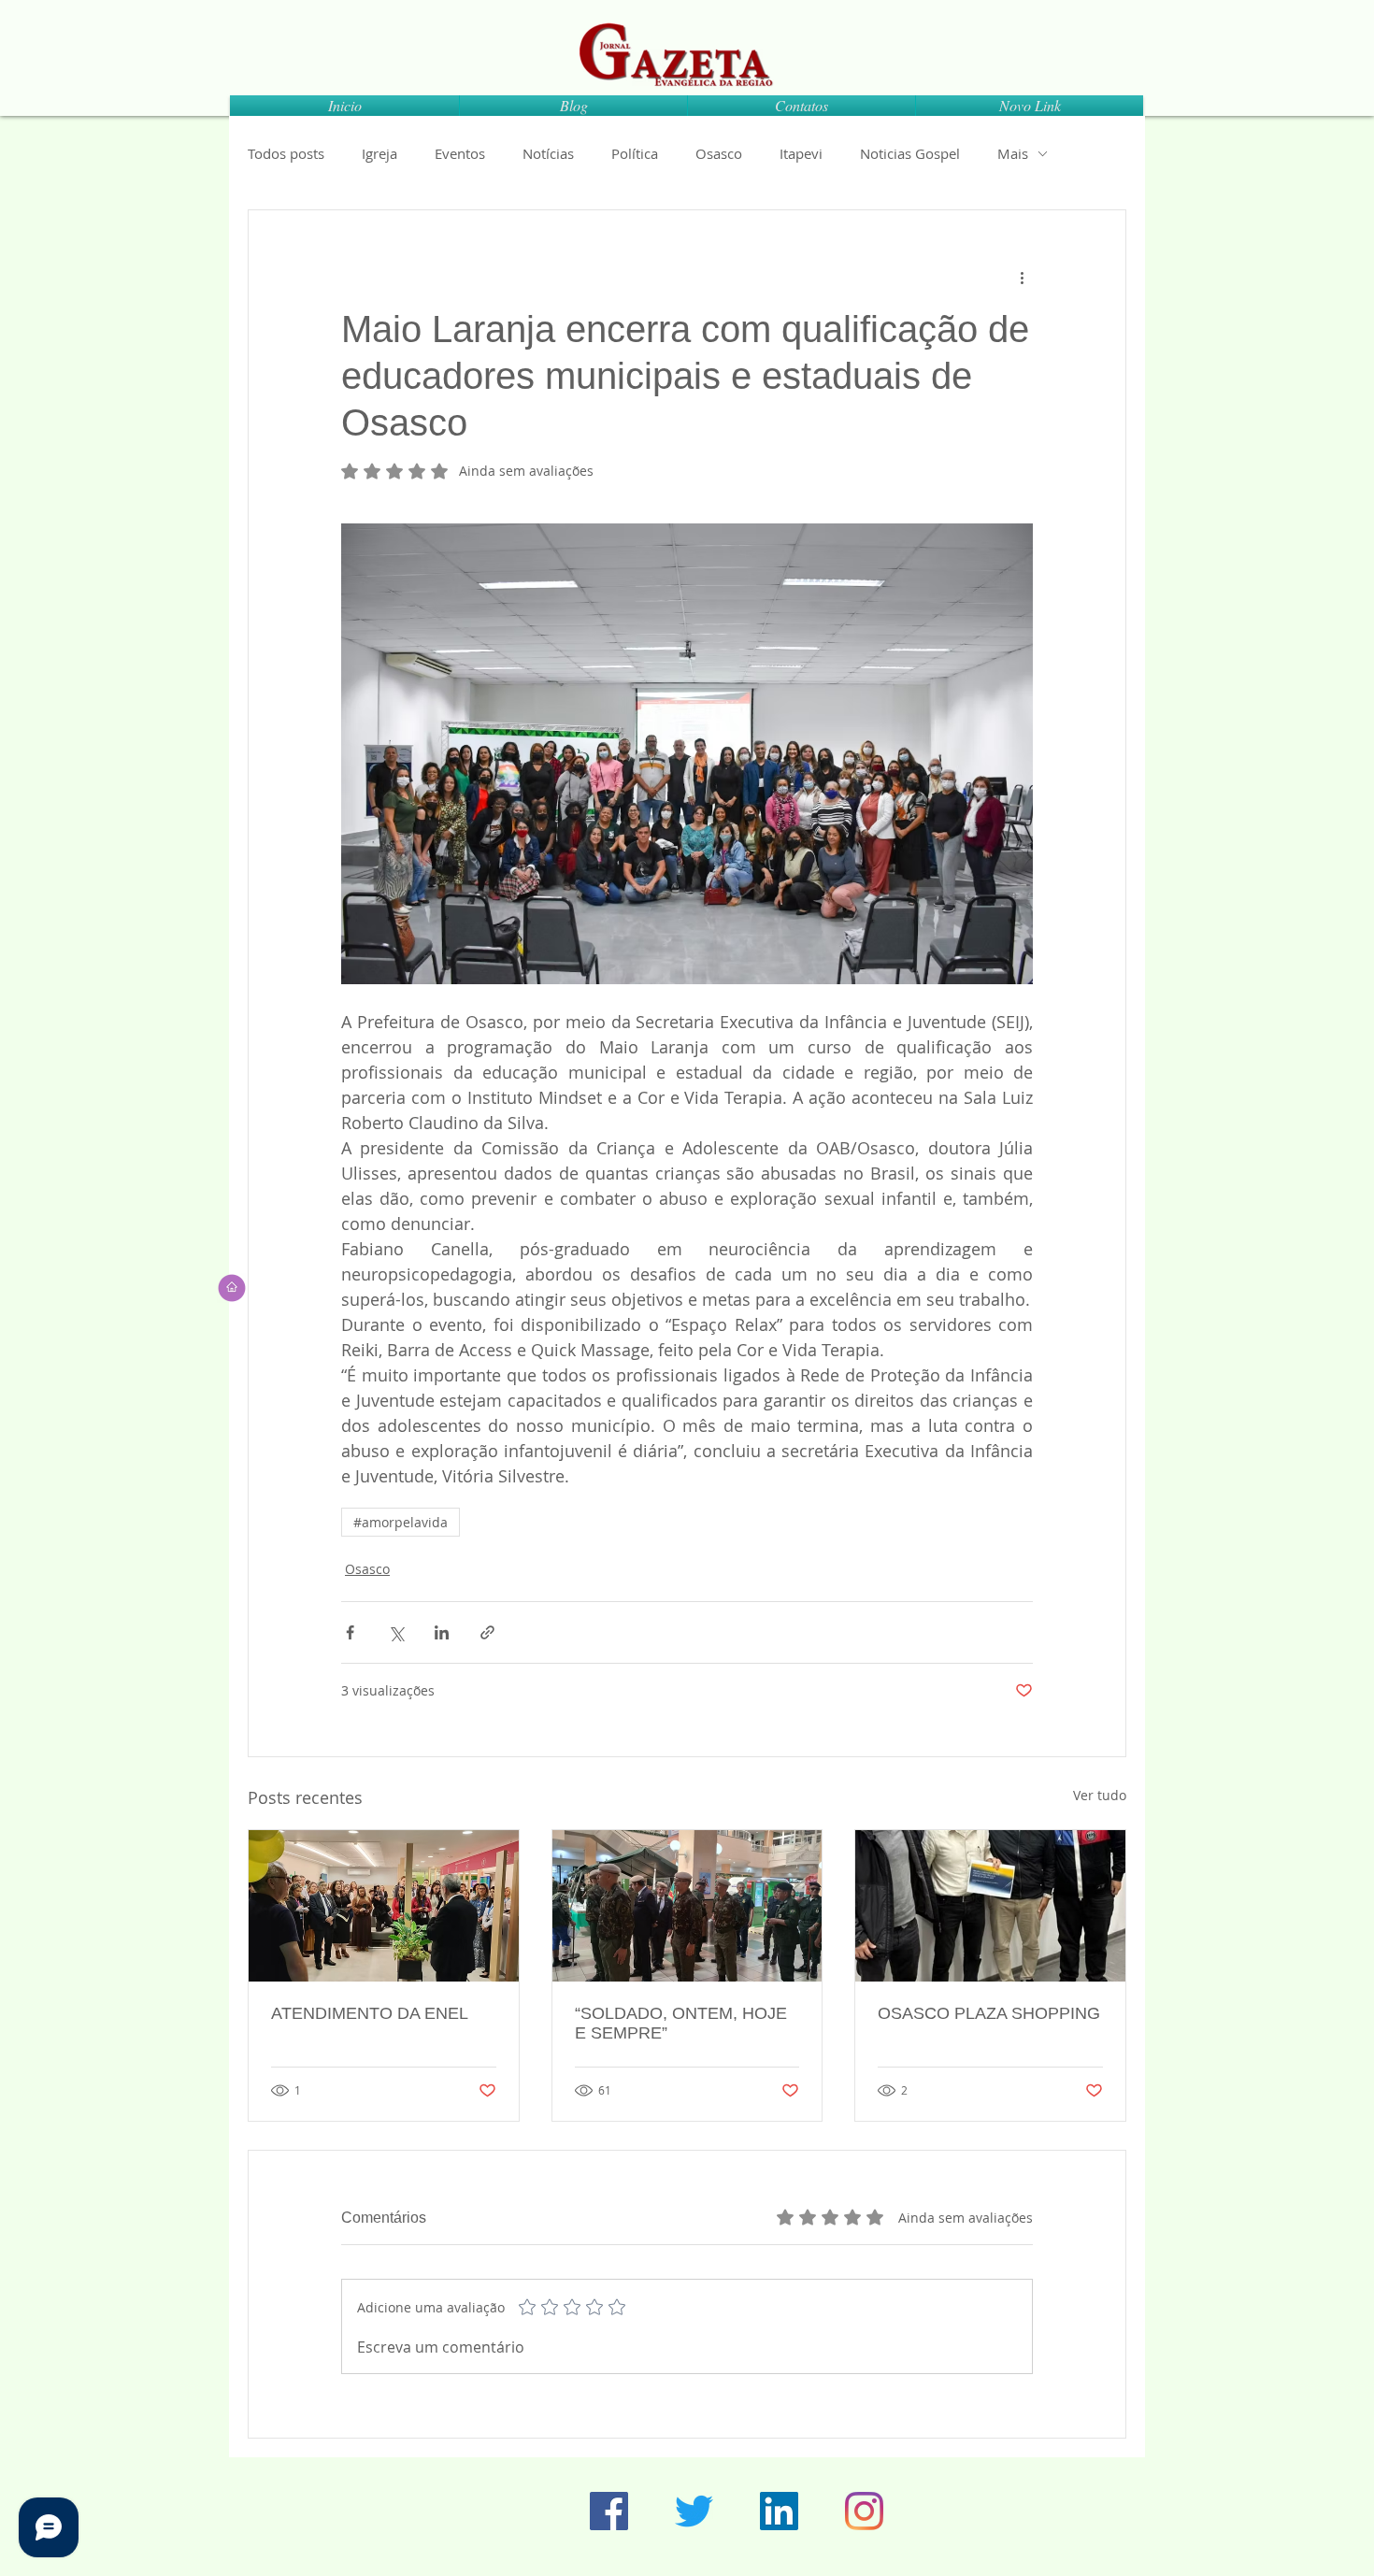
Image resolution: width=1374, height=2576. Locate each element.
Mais (1013, 153)
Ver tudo (1100, 1795)
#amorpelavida (401, 1522)
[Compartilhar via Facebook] (350, 1632)
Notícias (548, 153)
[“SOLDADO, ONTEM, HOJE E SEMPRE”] (687, 1906)
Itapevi (801, 153)
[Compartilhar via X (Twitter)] (396, 1632)
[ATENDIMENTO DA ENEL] (384, 1906)
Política (635, 153)
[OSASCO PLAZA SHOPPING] (990, 1906)
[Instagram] (864, 2511)
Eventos (460, 153)
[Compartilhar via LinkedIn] (442, 1632)
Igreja (379, 153)
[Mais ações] (1022, 278)
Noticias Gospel (910, 153)
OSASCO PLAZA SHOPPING (989, 2013)
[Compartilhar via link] (487, 1632)
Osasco (719, 153)
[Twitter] (694, 2511)
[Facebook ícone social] (609, 2511)
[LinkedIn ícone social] (779, 2511)
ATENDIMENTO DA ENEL (370, 2013)
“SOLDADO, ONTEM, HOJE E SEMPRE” (681, 2023)
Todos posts (286, 153)
